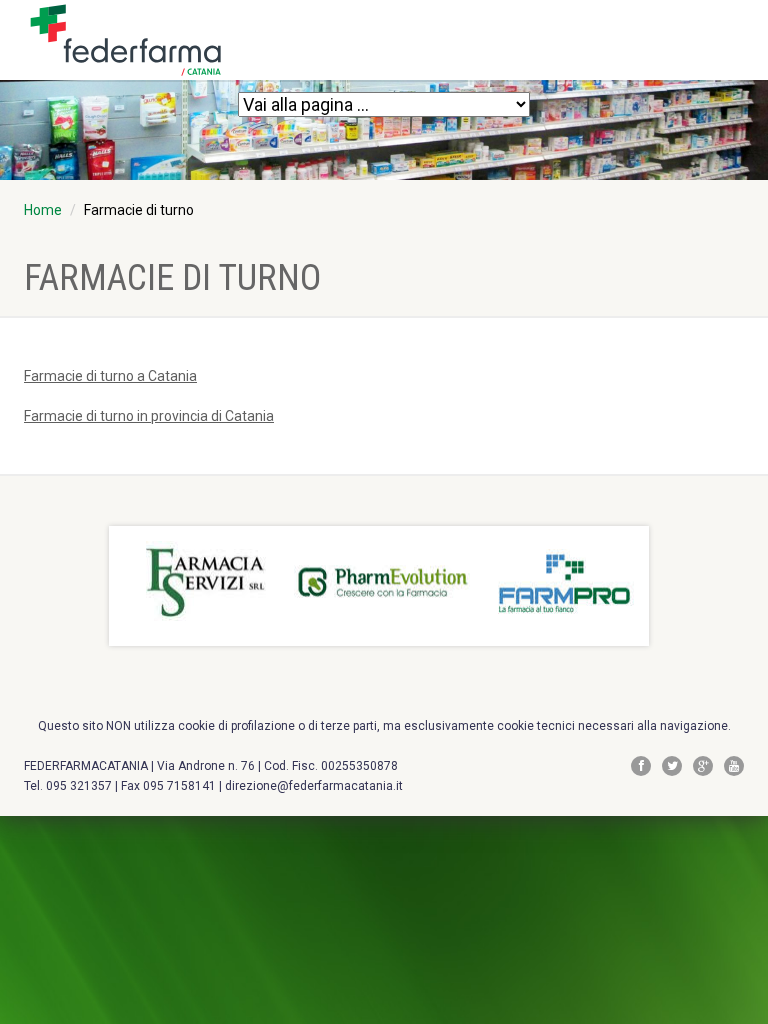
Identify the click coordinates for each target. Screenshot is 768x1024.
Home (43, 210)
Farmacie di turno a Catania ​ (110, 376)
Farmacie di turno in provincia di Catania (149, 416)
